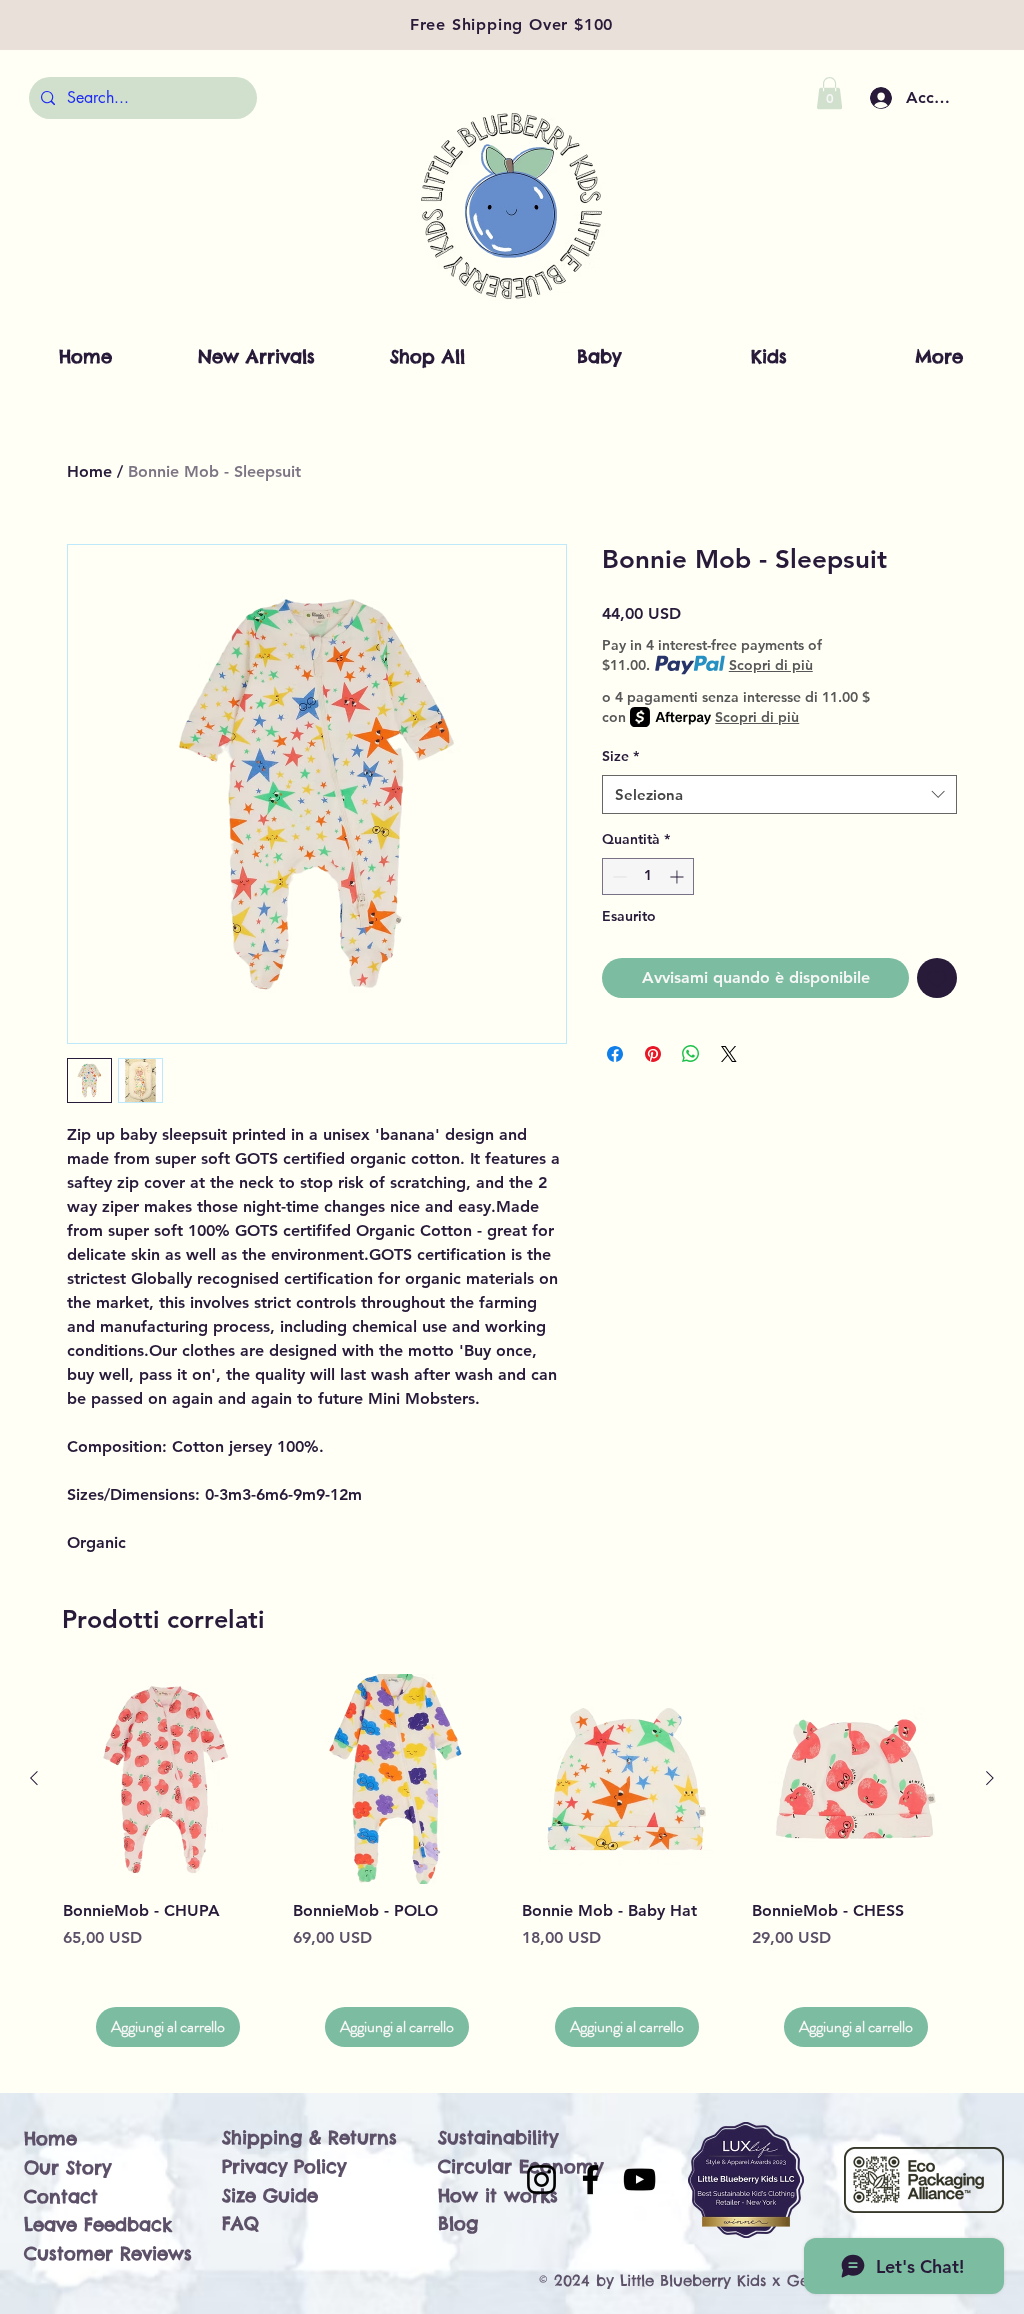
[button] (829, 93)
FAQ (240, 2223)
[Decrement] (617, 876)
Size (620, 756)
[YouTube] (639, 2179)
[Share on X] (729, 1054)
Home (89, 471)
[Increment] (678, 876)
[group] (512, 1860)
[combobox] (779, 794)
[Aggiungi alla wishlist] (937, 978)
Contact (61, 2196)
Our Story (67, 2167)
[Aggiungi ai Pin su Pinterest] (653, 1054)
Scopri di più (771, 665)
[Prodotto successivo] (990, 1778)
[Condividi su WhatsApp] (691, 1054)
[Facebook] (590, 2179)
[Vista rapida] (168, 1779)
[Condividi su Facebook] (615, 1054)
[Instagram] (541, 2179)
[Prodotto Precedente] (34, 1778)
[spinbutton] (648, 876)
